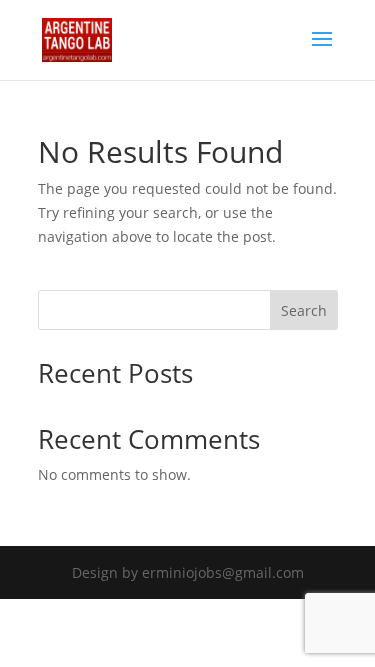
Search (304, 310)
